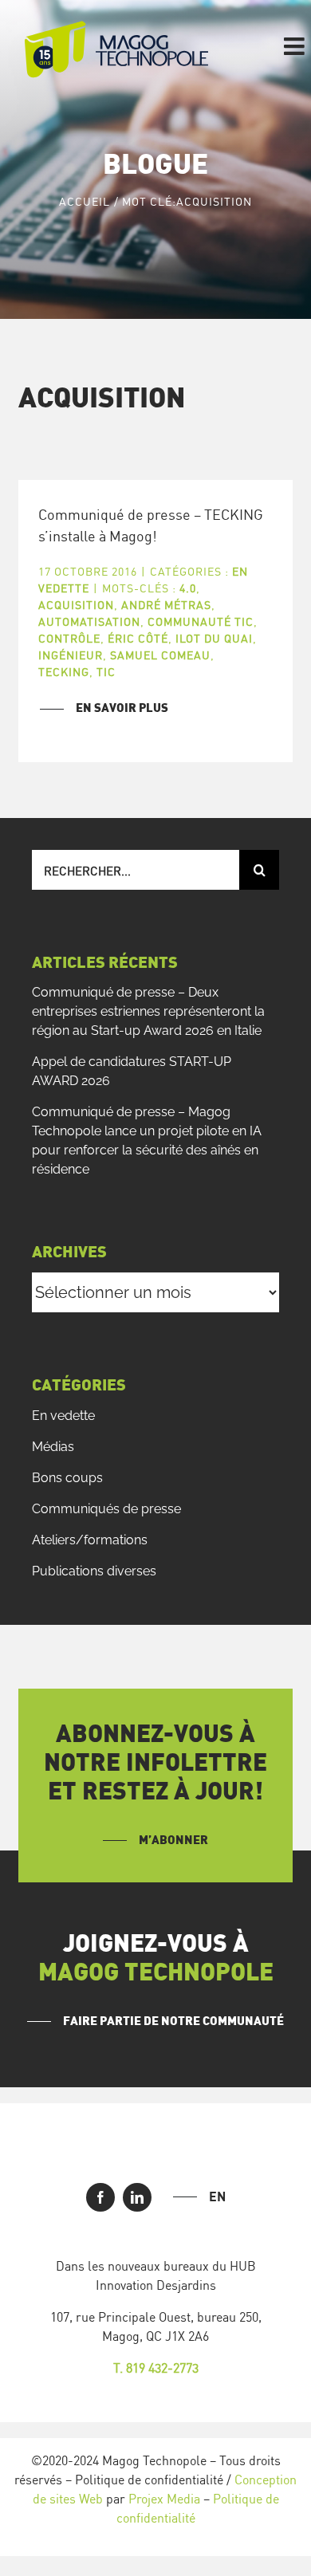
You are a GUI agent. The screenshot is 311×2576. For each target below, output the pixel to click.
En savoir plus (122, 708)
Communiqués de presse (106, 1509)
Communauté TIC (201, 621)
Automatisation (89, 621)
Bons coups (67, 1478)
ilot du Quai (214, 638)
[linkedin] (137, 2197)
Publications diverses (94, 1571)
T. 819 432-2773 (156, 2368)
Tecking (64, 672)
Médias (53, 1447)
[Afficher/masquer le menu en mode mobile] (296, 46)
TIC (106, 672)
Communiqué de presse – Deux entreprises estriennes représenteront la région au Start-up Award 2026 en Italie (148, 1011)
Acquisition (76, 605)
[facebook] (100, 2197)
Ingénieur (71, 655)
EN (217, 2196)
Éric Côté (138, 638)
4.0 (188, 588)
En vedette (63, 1416)
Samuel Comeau (160, 655)
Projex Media (164, 2499)
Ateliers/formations (90, 1540)
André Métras (166, 605)
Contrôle (69, 638)
